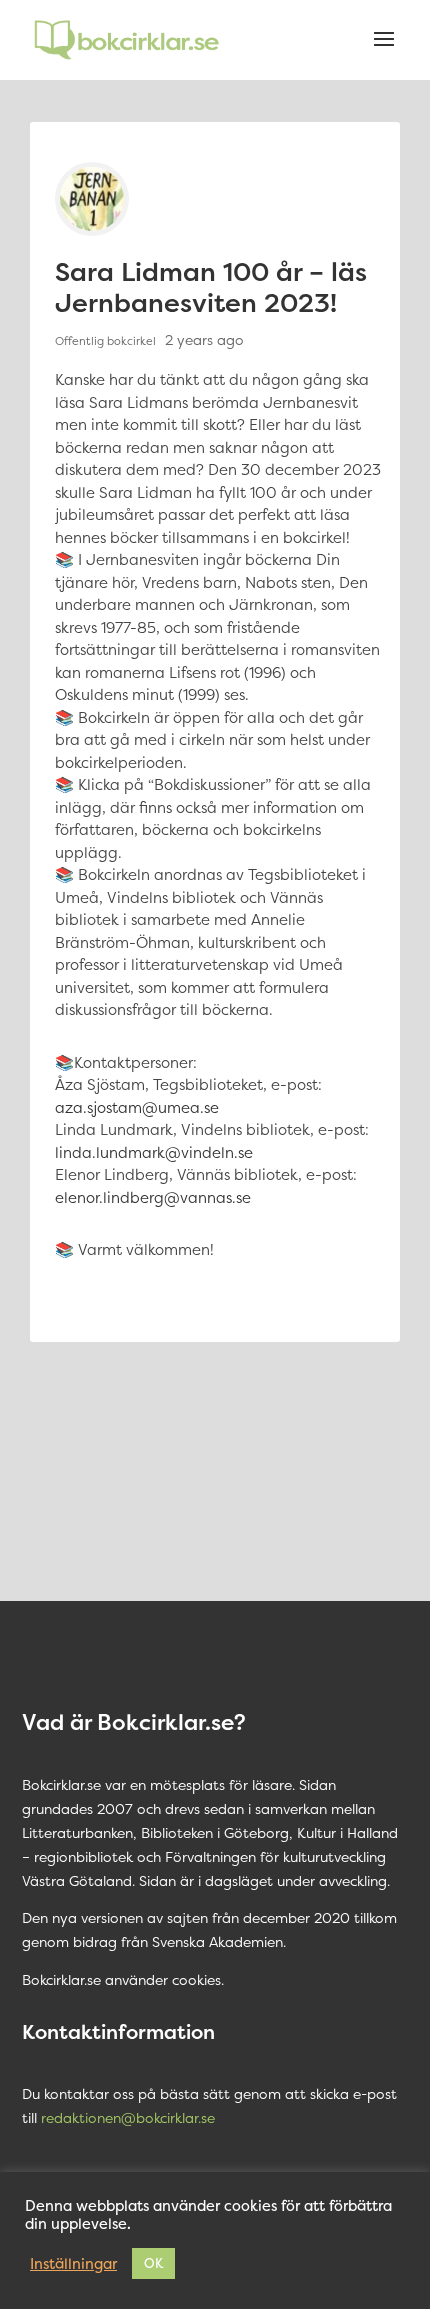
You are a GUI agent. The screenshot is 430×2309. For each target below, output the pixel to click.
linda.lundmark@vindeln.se (154, 1152)
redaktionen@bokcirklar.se (128, 2117)
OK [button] (153, 2263)
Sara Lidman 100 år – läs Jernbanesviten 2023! (211, 287)
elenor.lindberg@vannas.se (153, 1197)
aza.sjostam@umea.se (137, 1107)
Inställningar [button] (73, 2264)
